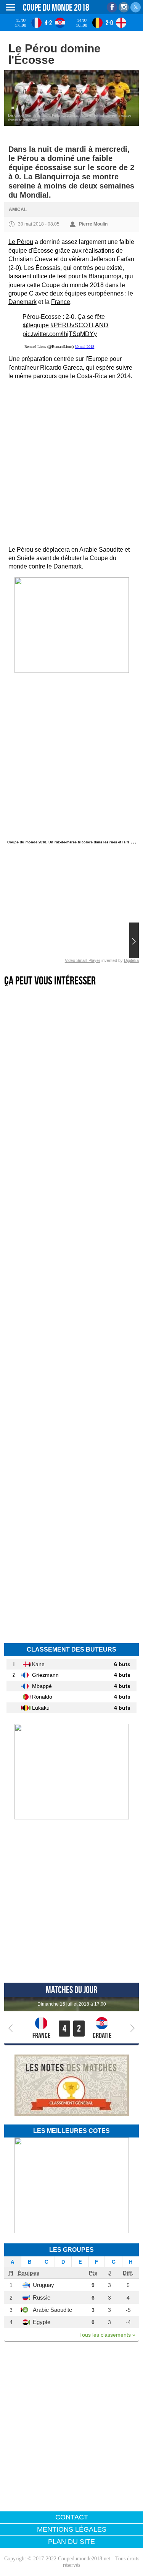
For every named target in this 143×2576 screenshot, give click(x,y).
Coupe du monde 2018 (56, 7)
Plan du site (71, 2542)
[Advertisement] (71, 463)
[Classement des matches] (72, 2114)
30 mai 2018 (84, 347)
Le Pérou (21, 242)
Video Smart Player (83, 960)
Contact (72, 2517)
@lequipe (36, 325)
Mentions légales (72, 2529)
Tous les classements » (107, 2335)
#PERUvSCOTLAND (79, 325)
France (61, 302)
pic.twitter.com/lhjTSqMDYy (60, 334)
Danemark (22, 302)
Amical (18, 210)
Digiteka (131, 960)
